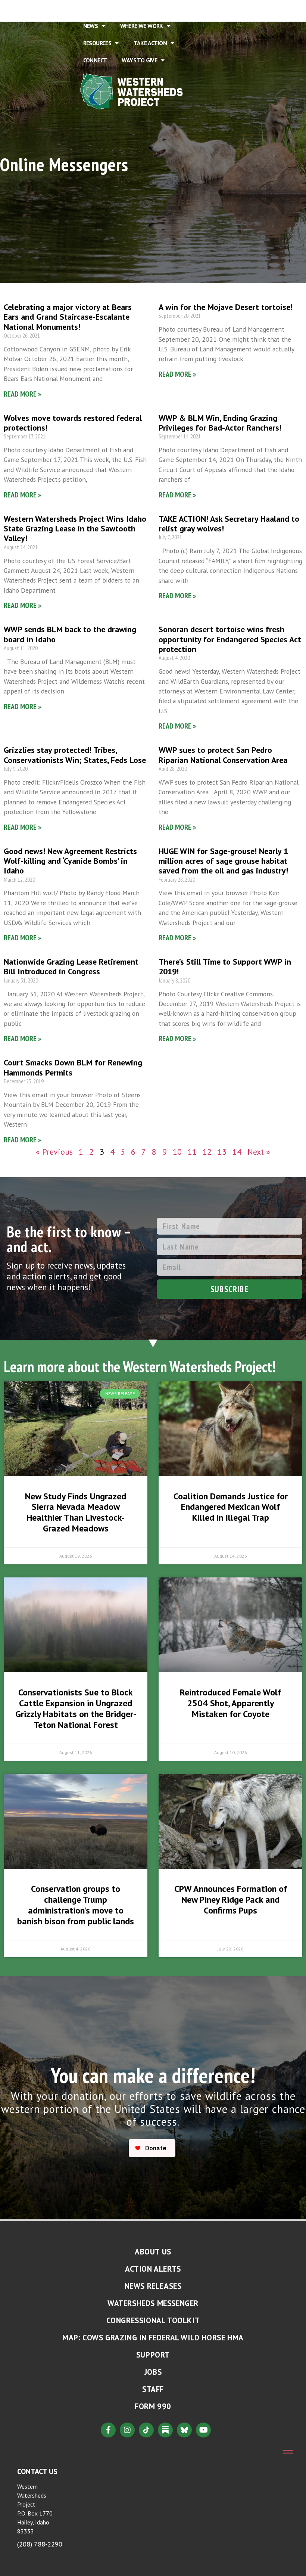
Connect (95, 60)
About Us (126, 9)
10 (177, 1152)
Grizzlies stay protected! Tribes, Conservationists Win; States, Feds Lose (75, 755)
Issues (169, 9)
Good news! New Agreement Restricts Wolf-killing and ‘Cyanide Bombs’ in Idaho (70, 861)
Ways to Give (139, 60)
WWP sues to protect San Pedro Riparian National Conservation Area (223, 755)
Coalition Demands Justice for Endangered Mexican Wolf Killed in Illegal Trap (231, 1507)
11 (192, 1152)
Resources (97, 43)
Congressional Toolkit (153, 2320)
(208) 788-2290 (40, 2544)
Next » (259, 1152)
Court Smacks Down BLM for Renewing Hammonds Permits (73, 1067)
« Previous (54, 1152)
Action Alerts (153, 2269)
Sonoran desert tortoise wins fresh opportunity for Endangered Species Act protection (230, 639)
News (91, 26)
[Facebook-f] (108, 2430)
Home (91, 9)
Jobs (153, 2372)
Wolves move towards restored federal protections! (73, 423)
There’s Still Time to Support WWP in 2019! (225, 966)
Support (153, 2355)
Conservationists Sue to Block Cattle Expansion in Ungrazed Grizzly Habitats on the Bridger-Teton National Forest (76, 1708)
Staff (153, 2389)
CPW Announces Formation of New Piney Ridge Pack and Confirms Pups (231, 1900)
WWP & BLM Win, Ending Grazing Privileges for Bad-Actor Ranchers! (220, 423)
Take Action (150, 43)
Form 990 (153, 2406)
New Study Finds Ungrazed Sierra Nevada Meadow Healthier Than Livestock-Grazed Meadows (76, 1512)
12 (207, 1152)
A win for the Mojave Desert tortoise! (226, 307)
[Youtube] (203, 2430)
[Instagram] (127, 2430)
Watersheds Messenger (153, 2303)
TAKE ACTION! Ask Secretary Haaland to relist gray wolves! (229, 524)
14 (237, 1152)
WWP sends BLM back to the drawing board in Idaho (70, 634)
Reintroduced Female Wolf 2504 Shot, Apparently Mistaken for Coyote (230, 1703)
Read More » (22, 394)
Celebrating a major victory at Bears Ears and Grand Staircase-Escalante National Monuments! (68, 317)
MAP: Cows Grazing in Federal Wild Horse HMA (153, 2338)
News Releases (153, 2286)
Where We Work (142, 26)
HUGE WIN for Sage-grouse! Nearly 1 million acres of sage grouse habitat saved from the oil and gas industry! (223, 861)
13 (222, 1152)
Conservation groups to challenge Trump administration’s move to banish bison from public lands (76, 1905)
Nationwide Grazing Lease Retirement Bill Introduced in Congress (71, 966)
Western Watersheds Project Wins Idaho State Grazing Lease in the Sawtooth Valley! (75, 529)
